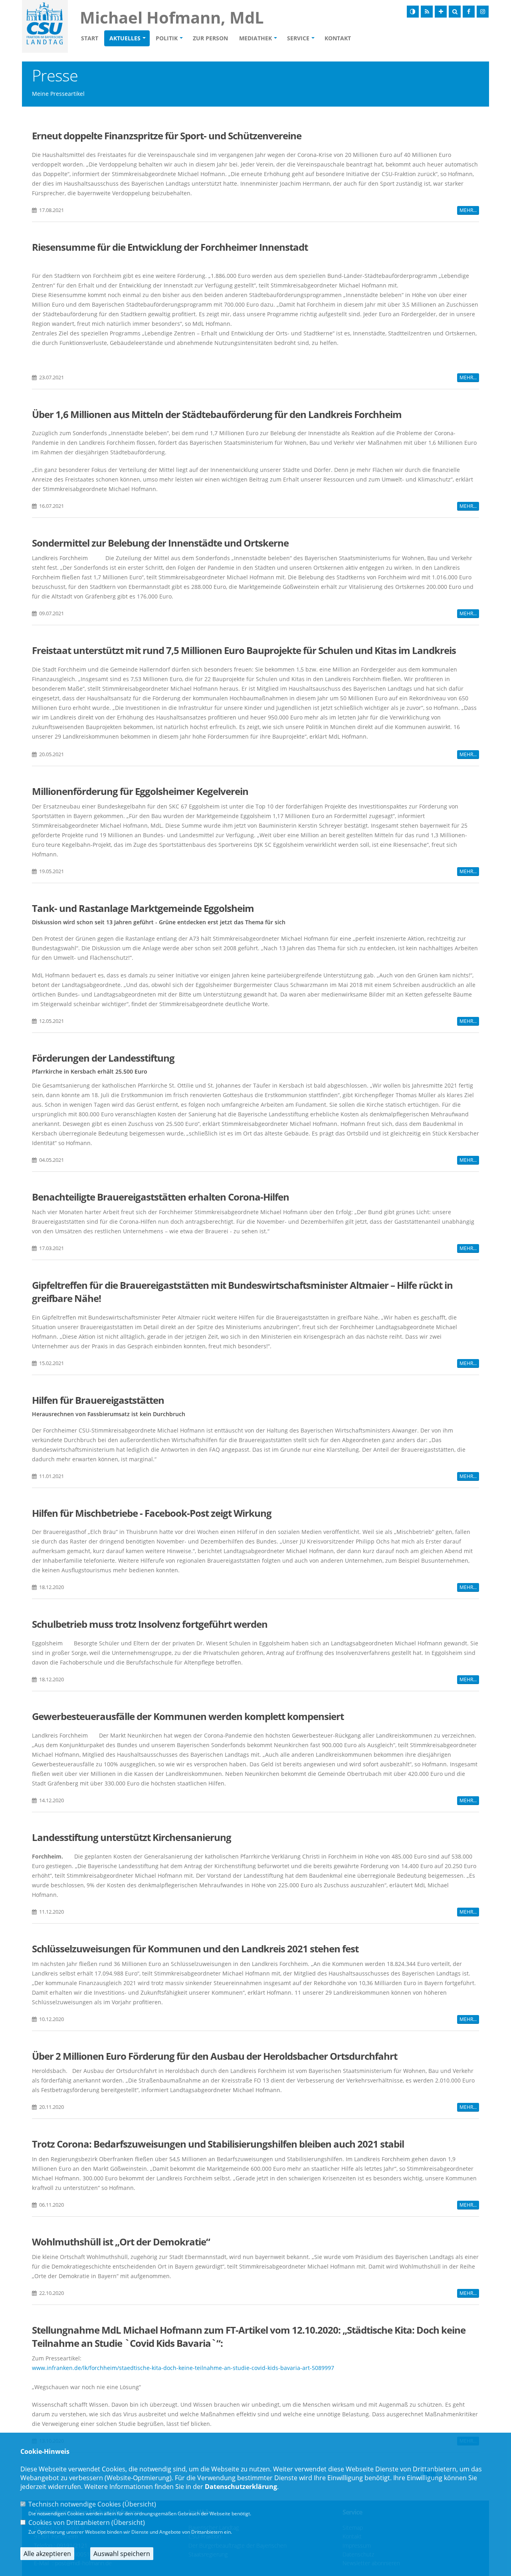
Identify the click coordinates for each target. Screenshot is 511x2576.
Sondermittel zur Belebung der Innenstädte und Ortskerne (160, 543)
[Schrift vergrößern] (441, 12)
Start (90, 38)
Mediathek (255, 38)
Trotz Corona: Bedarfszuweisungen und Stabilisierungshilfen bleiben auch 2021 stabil (218, 2144)
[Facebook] (469, 12)
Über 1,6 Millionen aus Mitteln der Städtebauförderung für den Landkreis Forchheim (217, 414)
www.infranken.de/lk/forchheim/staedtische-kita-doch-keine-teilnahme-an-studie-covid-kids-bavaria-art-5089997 (183, 2368)
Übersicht (139, 2504)
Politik (167, 38)
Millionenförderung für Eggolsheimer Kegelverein (140, 791)
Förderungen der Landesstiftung (103, 1058)
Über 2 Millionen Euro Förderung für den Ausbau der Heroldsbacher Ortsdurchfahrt (215, 2056)
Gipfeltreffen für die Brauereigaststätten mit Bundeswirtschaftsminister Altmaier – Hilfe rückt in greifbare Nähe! (242, 1292)
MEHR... (468, 210)
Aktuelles (125, 38)
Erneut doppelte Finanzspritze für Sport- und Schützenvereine (167, 136)
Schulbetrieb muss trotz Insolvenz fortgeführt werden (150, 1624)
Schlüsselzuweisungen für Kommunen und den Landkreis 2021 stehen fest (195, 1949)
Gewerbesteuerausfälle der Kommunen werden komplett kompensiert (188, 1716)
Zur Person (210, 38)
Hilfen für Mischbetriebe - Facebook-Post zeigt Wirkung (152, 1513)
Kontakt (338, 38)
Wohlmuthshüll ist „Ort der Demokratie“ (121, 2242)
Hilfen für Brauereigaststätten (98, 1400)
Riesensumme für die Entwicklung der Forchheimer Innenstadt (170, 247)
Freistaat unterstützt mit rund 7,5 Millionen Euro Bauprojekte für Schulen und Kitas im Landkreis (244, 650)
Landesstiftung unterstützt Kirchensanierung (132, 1837)
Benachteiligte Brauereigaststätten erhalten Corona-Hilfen (160, 1197)
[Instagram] (483, 12)
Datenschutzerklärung (241, 2487)
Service (298, 38)
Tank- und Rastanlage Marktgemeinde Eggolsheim (143, 908)
